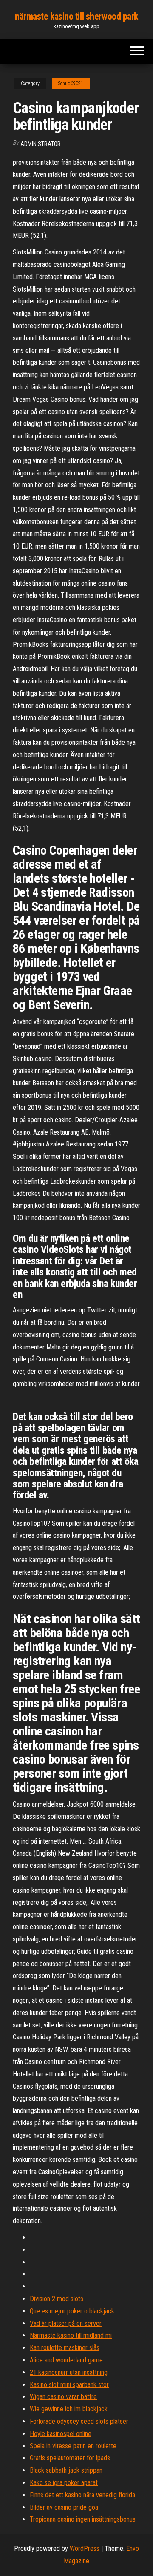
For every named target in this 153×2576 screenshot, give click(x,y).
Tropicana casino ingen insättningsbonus (83, 2519)
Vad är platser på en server (66, 2323)
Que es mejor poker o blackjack (72, 2311)
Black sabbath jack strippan (66, 2470)
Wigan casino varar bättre (63, 2397)
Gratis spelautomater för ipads (70, 2458)
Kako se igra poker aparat (64, 2483)
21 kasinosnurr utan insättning (69, 2372)
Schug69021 (71, 83)
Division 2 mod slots (57, 2299)
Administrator (41, 144)
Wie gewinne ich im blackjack (69, 2409)
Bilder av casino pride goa (64, 2507)
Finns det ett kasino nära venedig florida (82, 2495)
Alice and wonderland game (66, 2360)
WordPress (85, 2549)
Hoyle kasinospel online (61, 2434)
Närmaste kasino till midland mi (71, 2335)
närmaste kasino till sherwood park (76, 16)
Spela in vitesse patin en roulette (73, 2446)
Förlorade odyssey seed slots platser (79, 2421)
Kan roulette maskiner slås (65, 2348)
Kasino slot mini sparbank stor (69, 2385)
